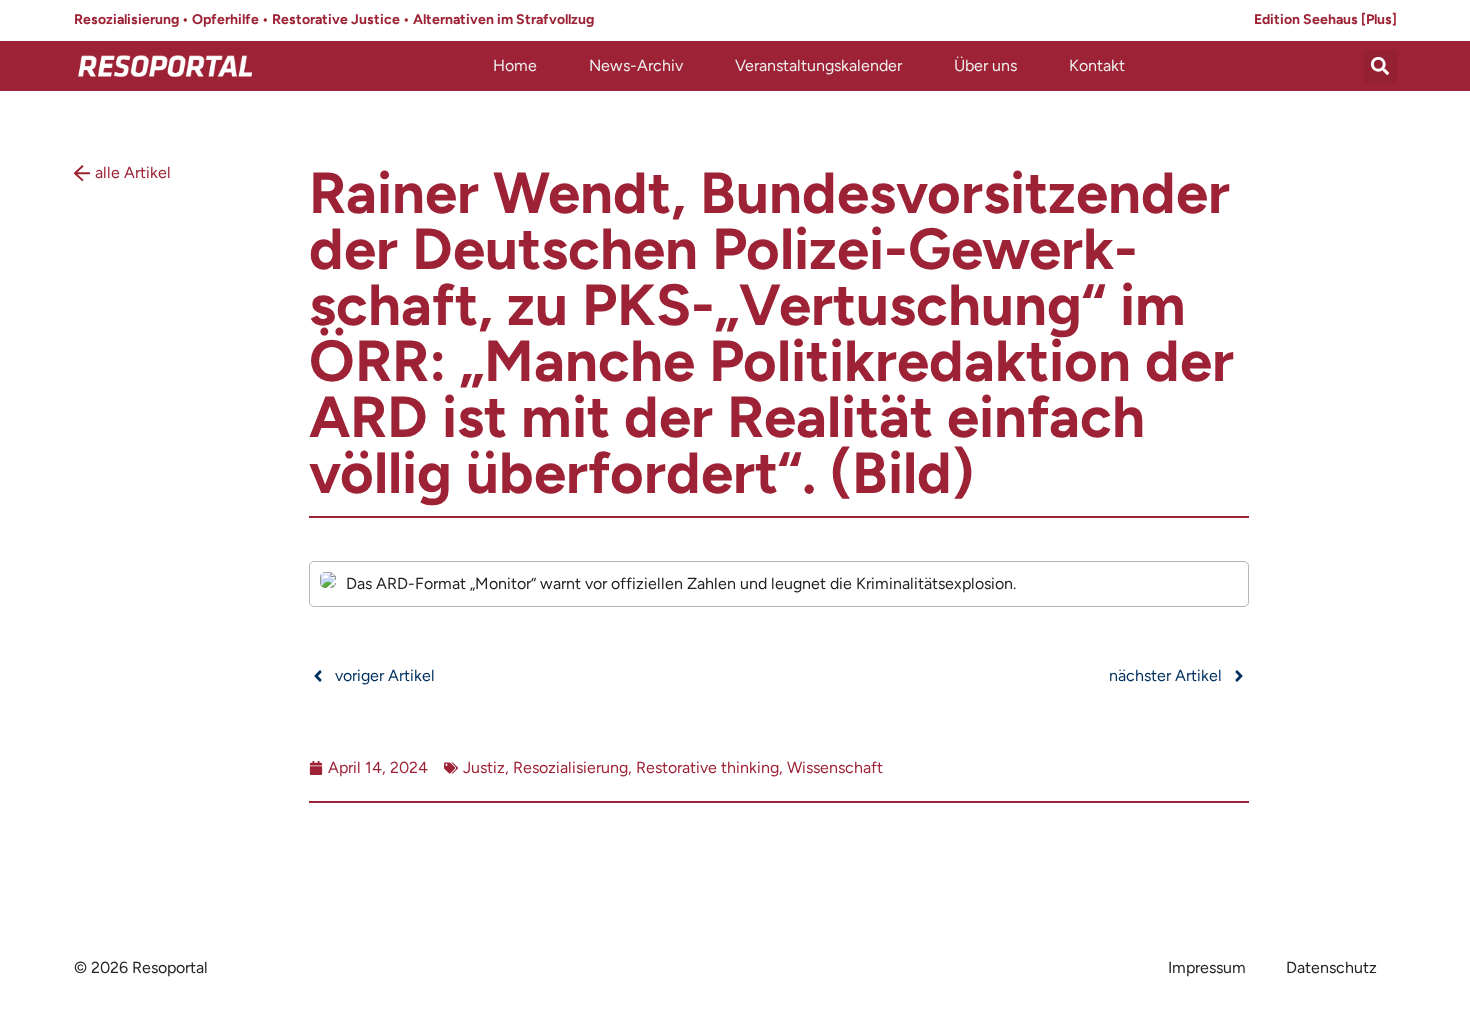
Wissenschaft (835, 767)
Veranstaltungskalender (818, 65)
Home (515, 65)
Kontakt (1097, 65)
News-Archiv (636, 65)
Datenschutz (1331, 967)
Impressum (1207, 967)
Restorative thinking (707, 767)
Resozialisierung (570, 767)
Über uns (985, 65)
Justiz (484, 767)
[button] (1380, 66)
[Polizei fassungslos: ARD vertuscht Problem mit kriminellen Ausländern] (779, 584)
